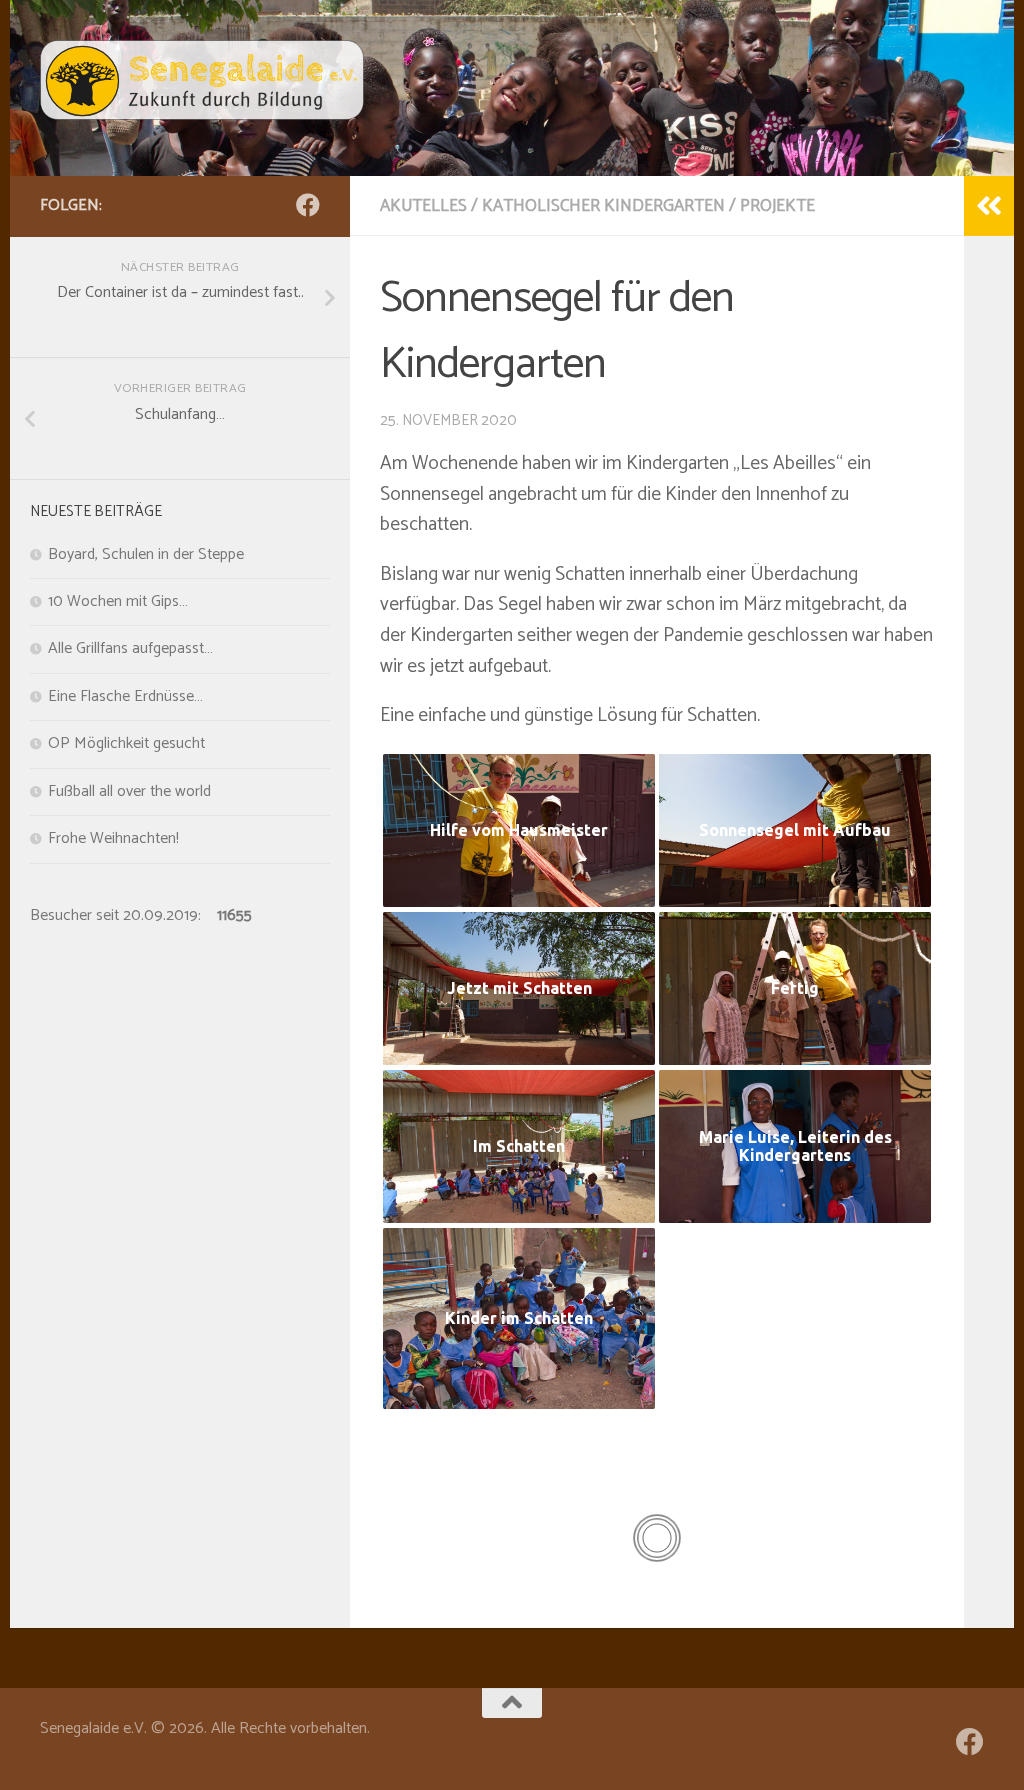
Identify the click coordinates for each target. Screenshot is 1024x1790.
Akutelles (423, 206)
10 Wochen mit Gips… (118, 602)
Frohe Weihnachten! (113, 839)
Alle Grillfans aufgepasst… (130, 649)
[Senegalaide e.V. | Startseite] (202, 80)
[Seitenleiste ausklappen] (989, 206)
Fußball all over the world (129, 792)
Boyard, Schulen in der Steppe (146, 555)
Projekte (777, 206)
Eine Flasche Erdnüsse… (125, 697)
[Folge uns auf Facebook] (308, 205)
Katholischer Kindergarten (603, 206)
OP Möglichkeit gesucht (126, 744)
